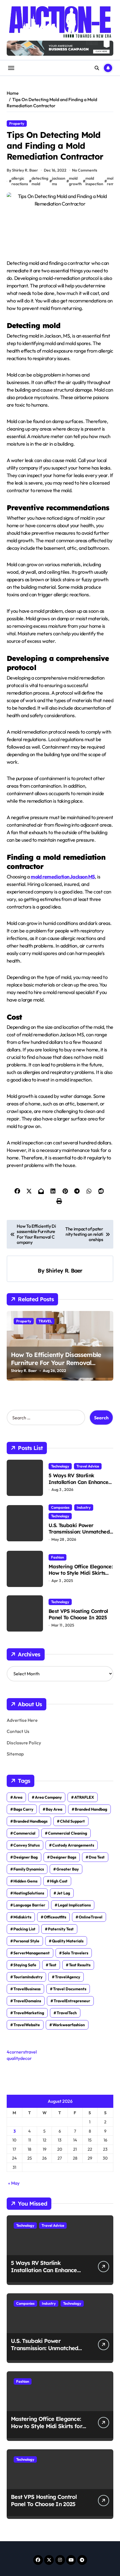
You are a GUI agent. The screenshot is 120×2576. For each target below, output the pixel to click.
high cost (59, 1881)
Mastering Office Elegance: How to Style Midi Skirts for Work (81, 1573)
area (18, 1797)
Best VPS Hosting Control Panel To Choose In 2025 (78, 1614)
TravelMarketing (29, 2013)
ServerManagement (32, 1953)
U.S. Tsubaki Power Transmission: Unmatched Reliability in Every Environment (79, 1535)
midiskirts (22, 1917)
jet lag (63, 1893)
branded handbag (91, 1809)
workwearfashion (69, 2025)
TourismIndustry (28, 1977)
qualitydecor (19, 2058)
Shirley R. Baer (64, 1271)
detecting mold (40, 181)
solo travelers (75, 1953)
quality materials (68, 1941)
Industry (84, 1507)
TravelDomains (27, 2001)
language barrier (29, 1905)
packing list (24, 1929)
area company (48, 1797)
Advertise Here (22, 1720)
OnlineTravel (91, 1917)
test (53, 1965)
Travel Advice (88, 1466)
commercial (24, 1833)
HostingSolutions (29, 1893)
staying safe (25, 1965)
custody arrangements (73, 1845)
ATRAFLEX (84, 1797)
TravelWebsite (27, 2025)
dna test (97, 1857)
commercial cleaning (68, 1833)
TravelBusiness (27, 1989)
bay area (54, 1809)
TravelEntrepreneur (72, 2001)
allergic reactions (20, 181)
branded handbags (30, 1821)
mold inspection (94, 181)
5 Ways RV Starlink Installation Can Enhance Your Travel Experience (78, 1482)
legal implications (74, 1905)
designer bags (63, 1857)
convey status (27, 1845)
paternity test (61, 1929)
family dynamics (29, 1869)
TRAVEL (45, 1321)
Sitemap (15, 1754)
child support (72, 1821)
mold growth (75, 181)
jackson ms (59, 181)
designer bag (26, 1857)
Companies (60, 1507)
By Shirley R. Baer (22, 170)
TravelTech (67, 2013)
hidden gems (25, 1881)
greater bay (68, 1869)
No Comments (85, 170)
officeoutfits (55, 1917)
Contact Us (18, 1731)
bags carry (23, 1809)
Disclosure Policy (24, 1743)
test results (80, 1965)
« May (14, 2183)
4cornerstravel (22, 2052)
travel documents (70, 1989)
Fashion (57, 1557)
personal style (26, 1941)
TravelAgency (68, 1977)
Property (17, 123)
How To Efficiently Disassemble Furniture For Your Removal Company (56, 1363)
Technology (60, 1466)
